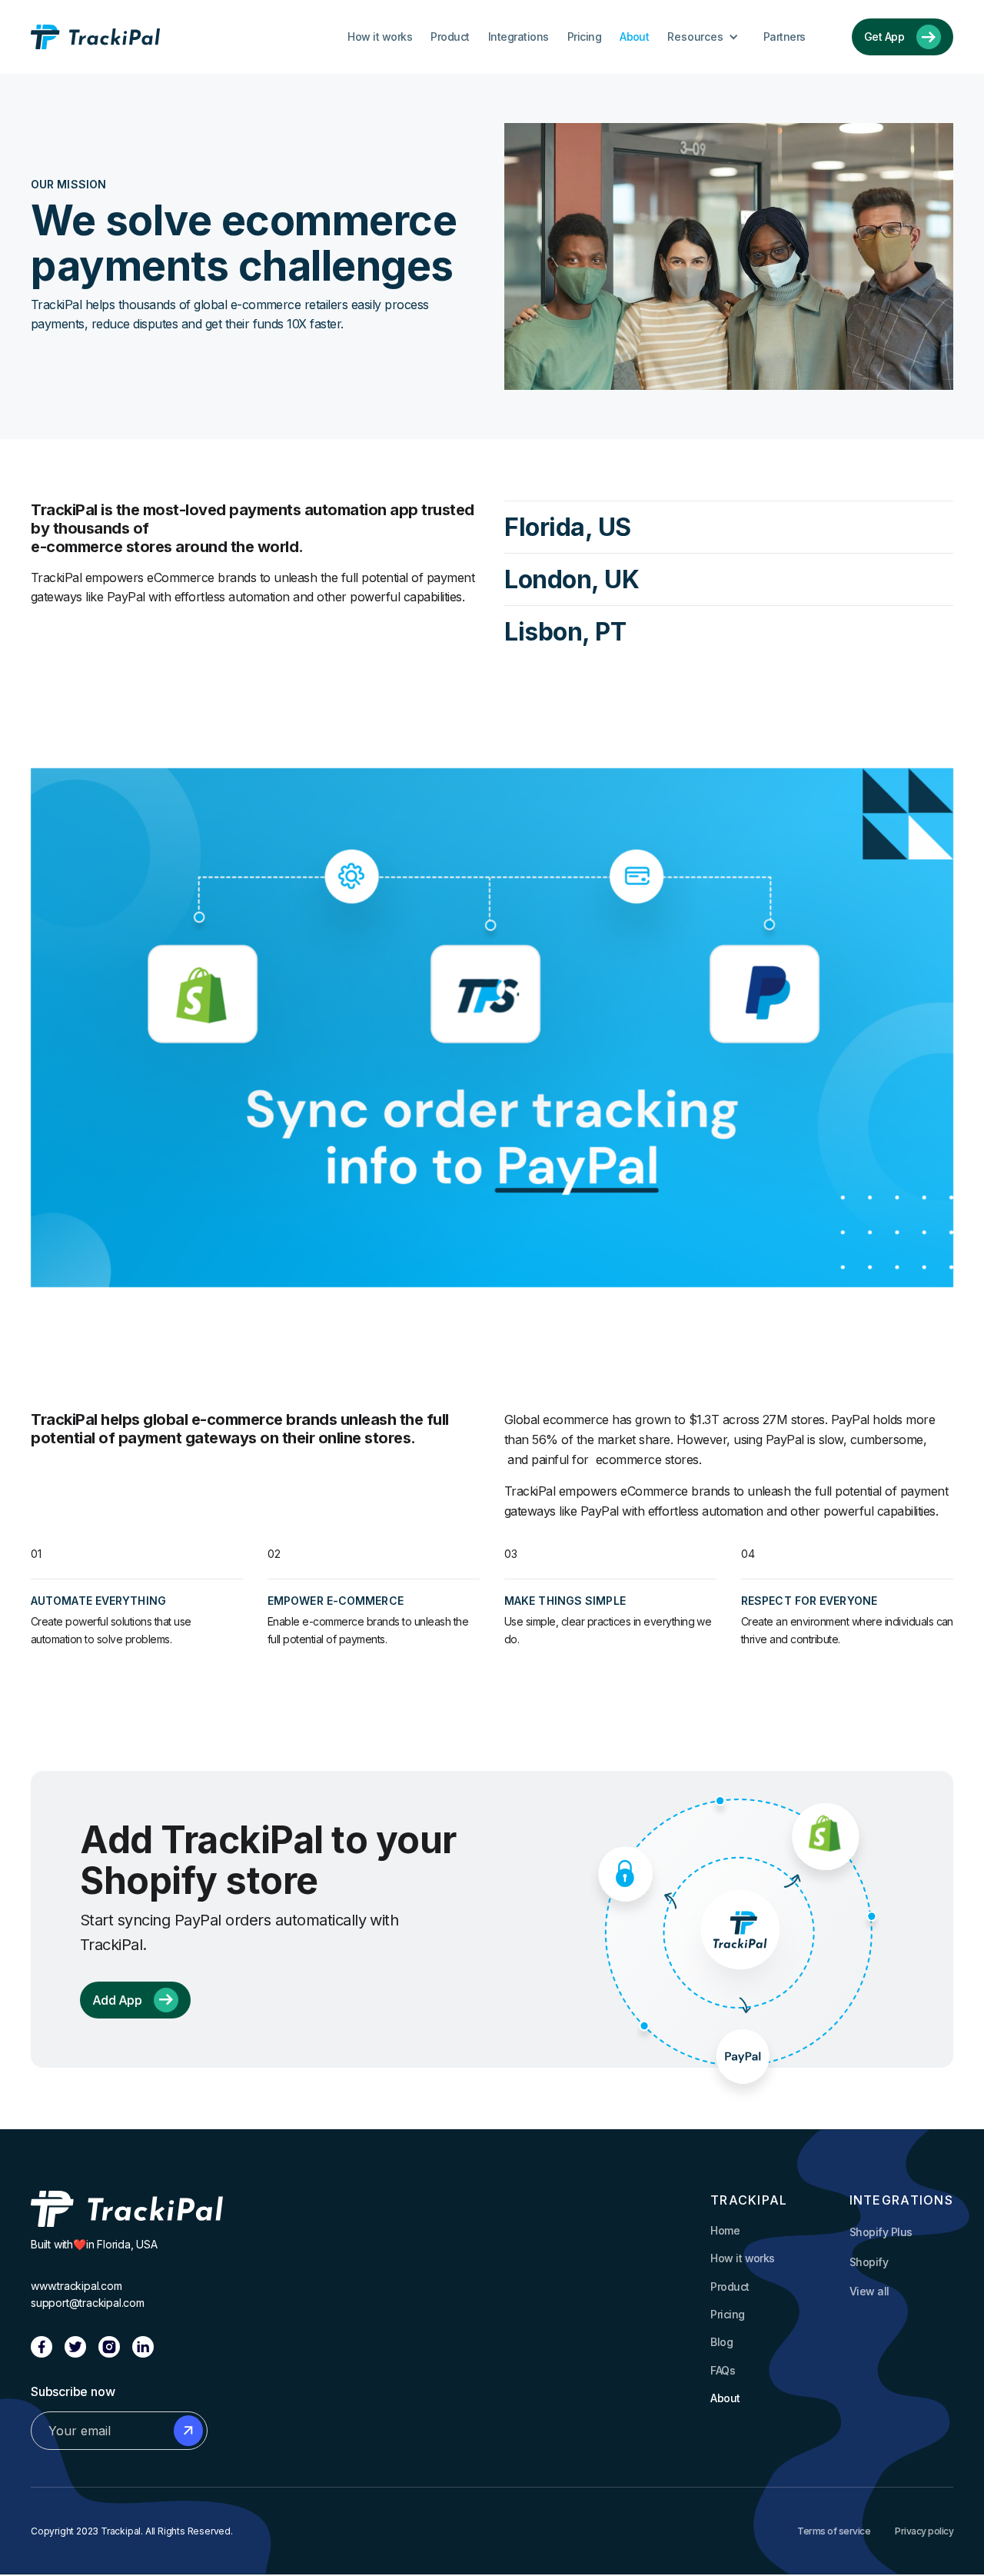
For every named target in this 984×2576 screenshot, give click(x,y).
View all (869, 2291)
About (634, 37)
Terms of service (834, 2531)
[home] (95, 37)
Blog (721, 2342)
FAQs (723, 2370)
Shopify (869, 2262)
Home (725, 2230)
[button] (706, 37)
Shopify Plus (881, 2232)
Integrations (519, 37)
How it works (380, 37)
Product (450, 37)
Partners (785, 37)
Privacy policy (924, 2531)
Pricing (584, 37)
